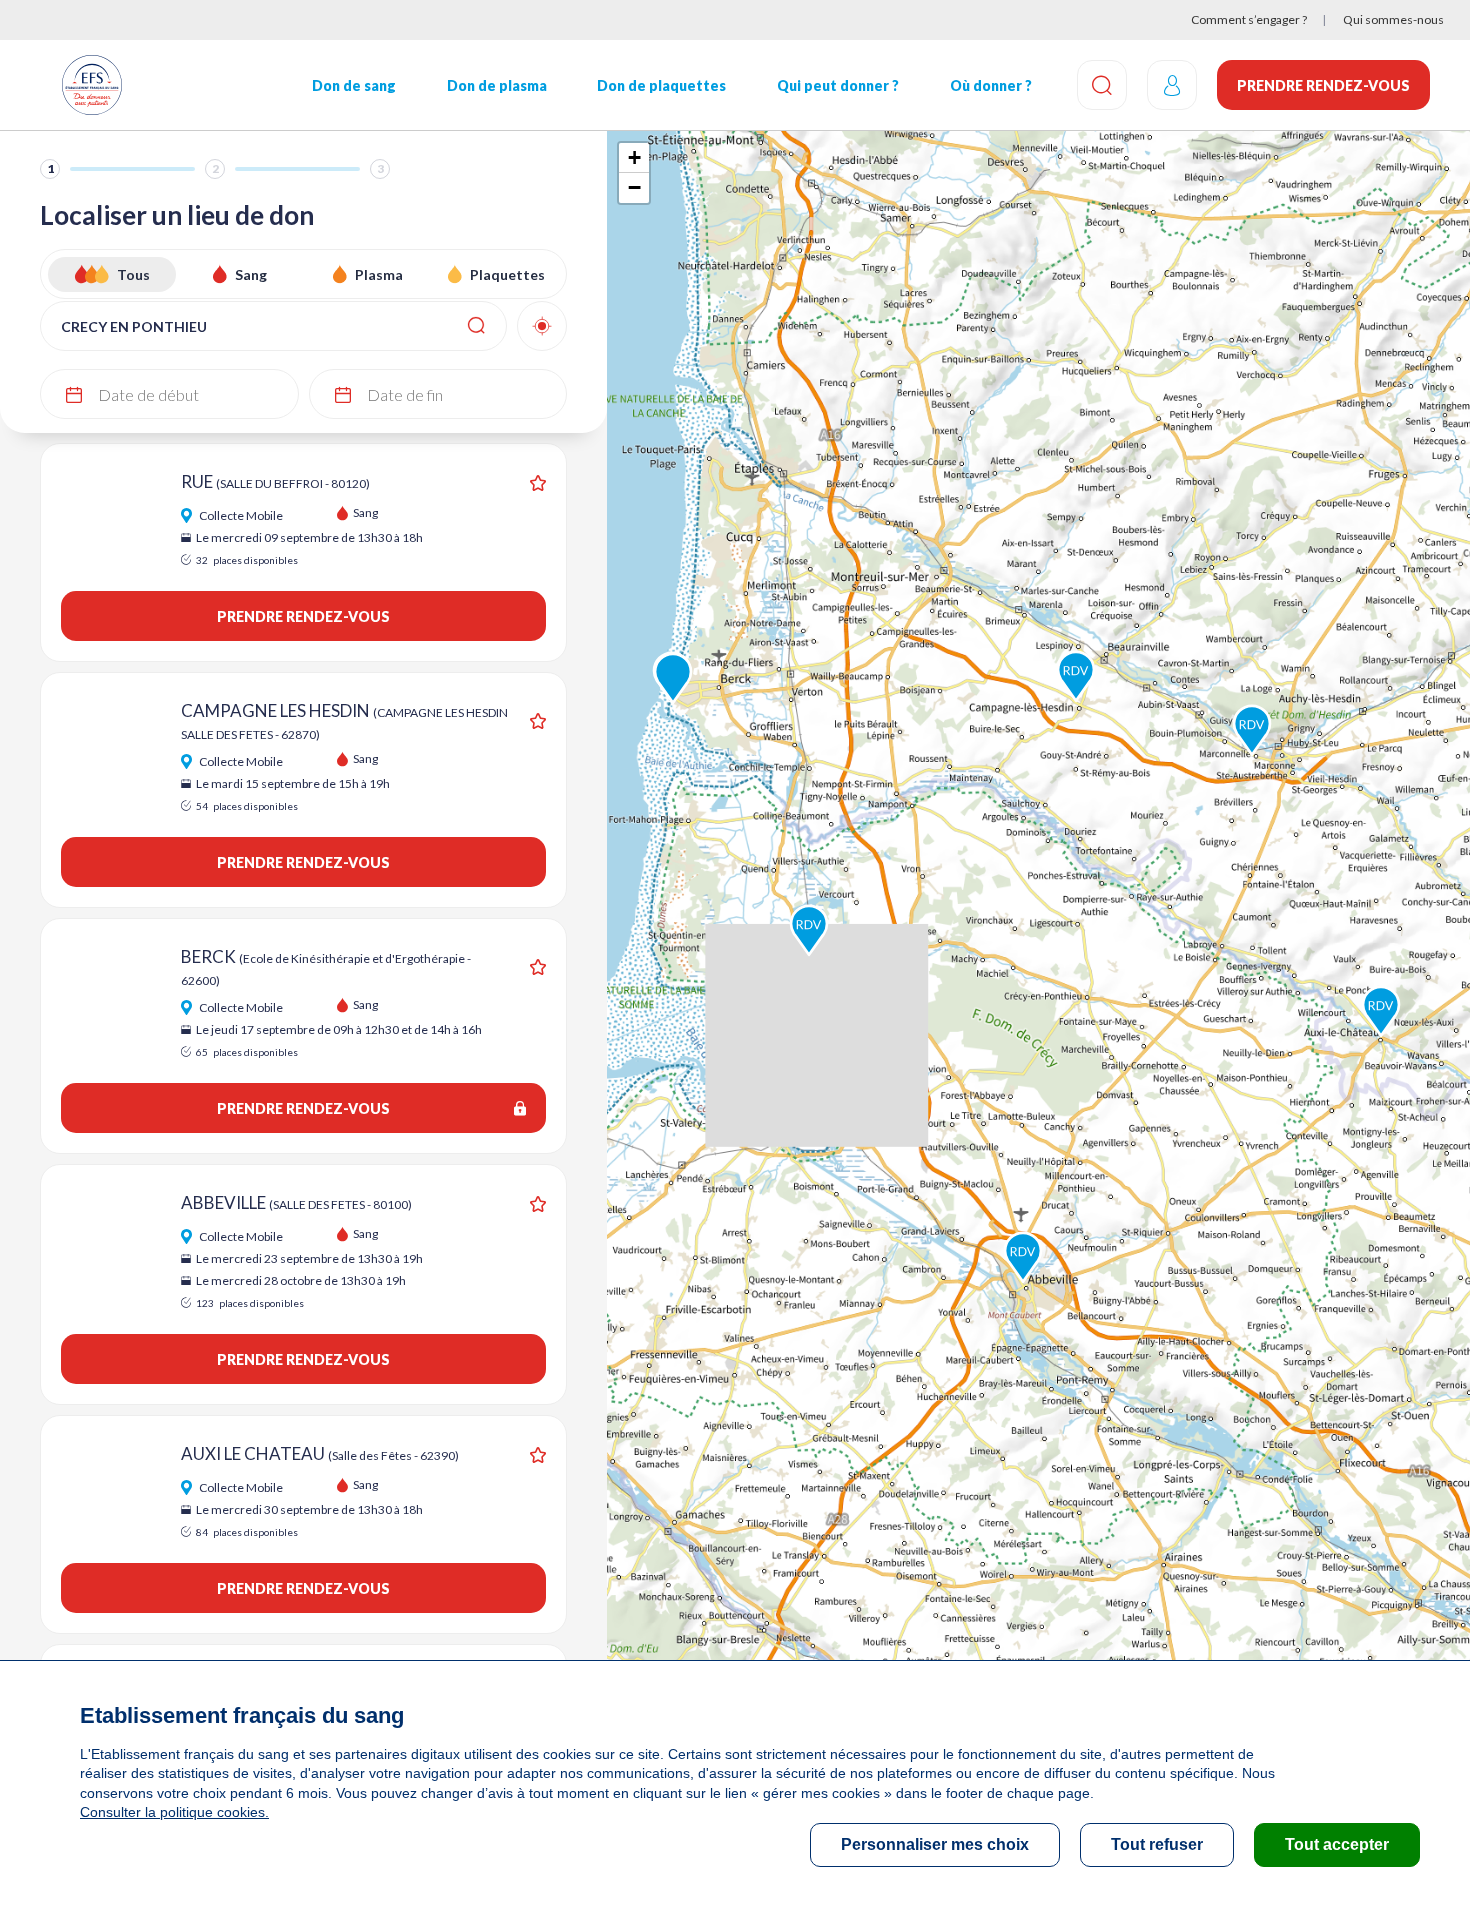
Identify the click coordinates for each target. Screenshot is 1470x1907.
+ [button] (634, 157)
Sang (251, 274)
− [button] (634, 187)
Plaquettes (507, 274)
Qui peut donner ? (838, 85)
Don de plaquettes (661, 85)
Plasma (379, 274)
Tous (133, 274)
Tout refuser (1157, 1844)
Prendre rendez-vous (1323, 85)
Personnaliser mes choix (935, 1844)
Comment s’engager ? (1249, 19)
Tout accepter (1337, 1844)
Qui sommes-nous (1393, 19)
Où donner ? (991, 85)
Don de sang (354, 85)
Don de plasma (497, 85)
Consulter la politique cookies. (174, 1812)
